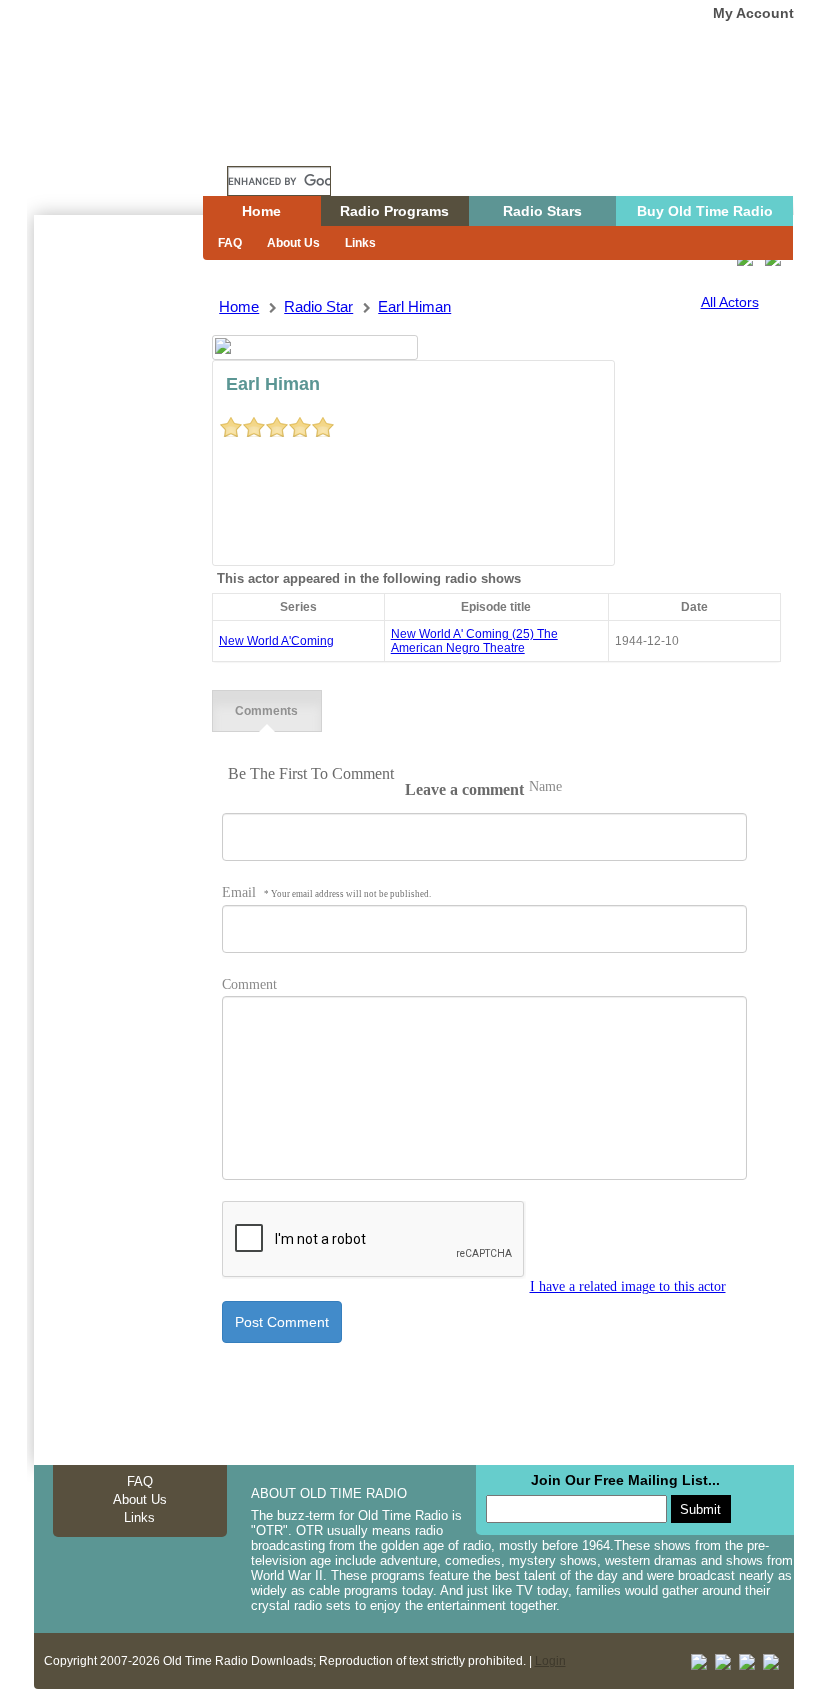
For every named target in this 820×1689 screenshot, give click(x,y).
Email (326, 892)
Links (360, 243)
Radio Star (318, 306)
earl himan (414, 306)
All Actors (730, 302)
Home (133, 143)
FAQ (230, 243)
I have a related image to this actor (628, 1286)
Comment (249, 984)
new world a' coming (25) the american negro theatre (474, 641)
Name (545, 786)
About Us (293, 243)
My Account (753, 13)
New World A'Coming (276, 641)
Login (550, 1661)
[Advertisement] (118, 575)
